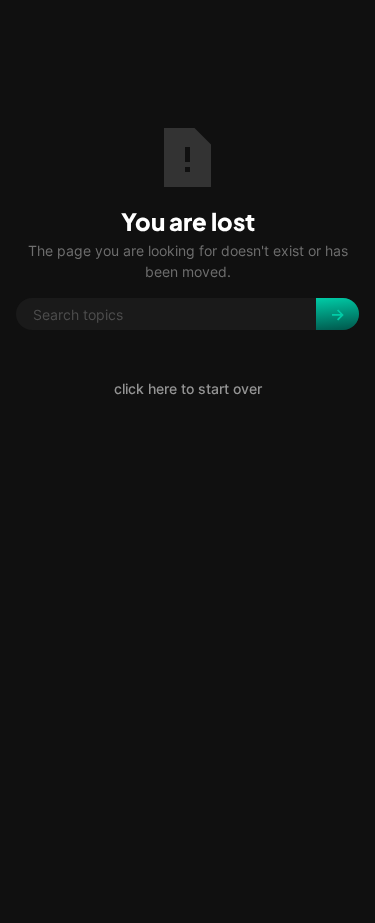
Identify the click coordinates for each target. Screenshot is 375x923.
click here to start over (188, 388)
